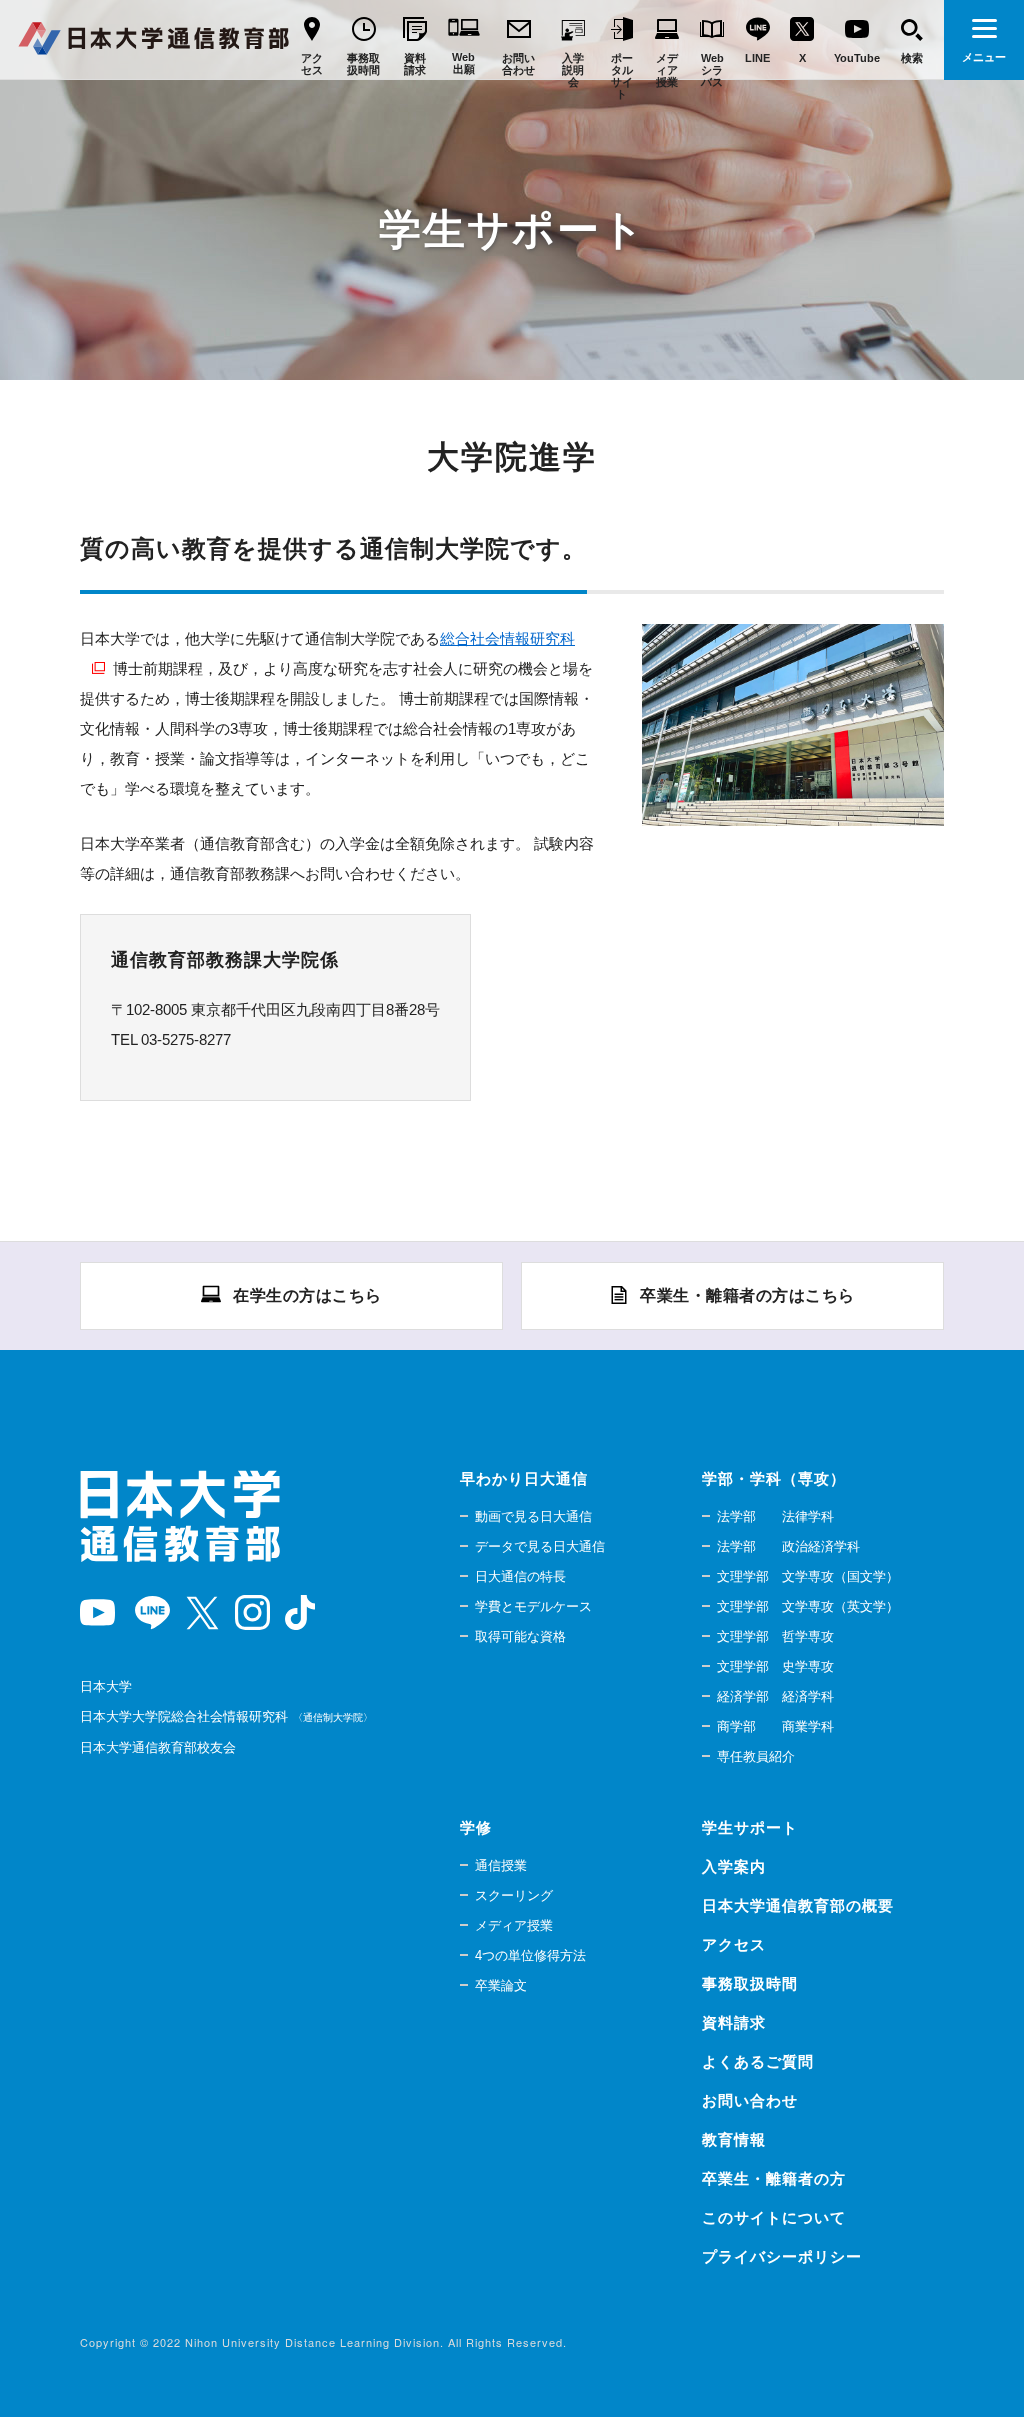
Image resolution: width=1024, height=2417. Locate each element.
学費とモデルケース (533, 1606)
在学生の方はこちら (307, 1295)
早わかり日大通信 (524, 1478)
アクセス (734, 1944)
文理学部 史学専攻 (775, 1666)
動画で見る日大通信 (533, 1516)
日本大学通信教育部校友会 (158, 1747)
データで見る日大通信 (540, 1546)
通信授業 (501, 1865)
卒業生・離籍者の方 (774, 2178)
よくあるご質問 (758, 2061)
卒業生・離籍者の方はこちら (747, 1295)
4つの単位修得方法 (530, 1955)
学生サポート (750, 1827)
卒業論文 (501, 1985)
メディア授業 (514, 1925)
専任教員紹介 (756, 1756)
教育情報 (734, 2139)
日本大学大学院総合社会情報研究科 (224, 1716)
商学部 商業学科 (775, 1726)
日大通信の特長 (520, 1576)
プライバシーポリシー (782, 2256)
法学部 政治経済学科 (788, 1546)
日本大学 (106, 1686)
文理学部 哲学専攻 (775, 1636)
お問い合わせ (750, 2100)
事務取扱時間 (750, 1983)
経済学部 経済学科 (775, 1696)
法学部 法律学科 (775, 1516)
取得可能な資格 (520, 1636)
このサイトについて (774, 2217)
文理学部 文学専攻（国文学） (808, 1576)
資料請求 (734, 2022)
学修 (476, 1827)
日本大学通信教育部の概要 (798, 1905)
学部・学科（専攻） (774, 1478)
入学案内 (734, 1866)
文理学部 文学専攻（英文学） (808, 1606)
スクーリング (514, 1895)
